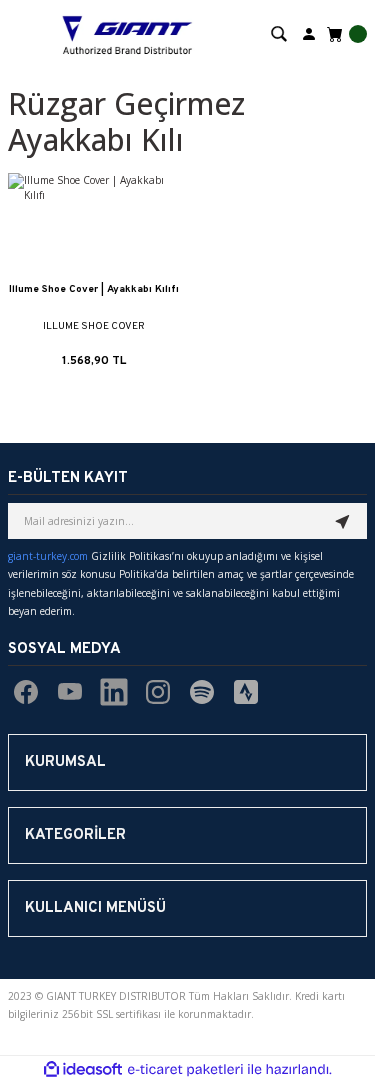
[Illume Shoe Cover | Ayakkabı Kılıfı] (94, 226)
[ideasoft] (83, 1070)
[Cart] (345, 34)
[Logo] (127, 33)
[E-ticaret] (185, 1069)
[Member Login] (309, 32)
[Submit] (343, 521)
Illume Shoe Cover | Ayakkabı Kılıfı (94, 289)
